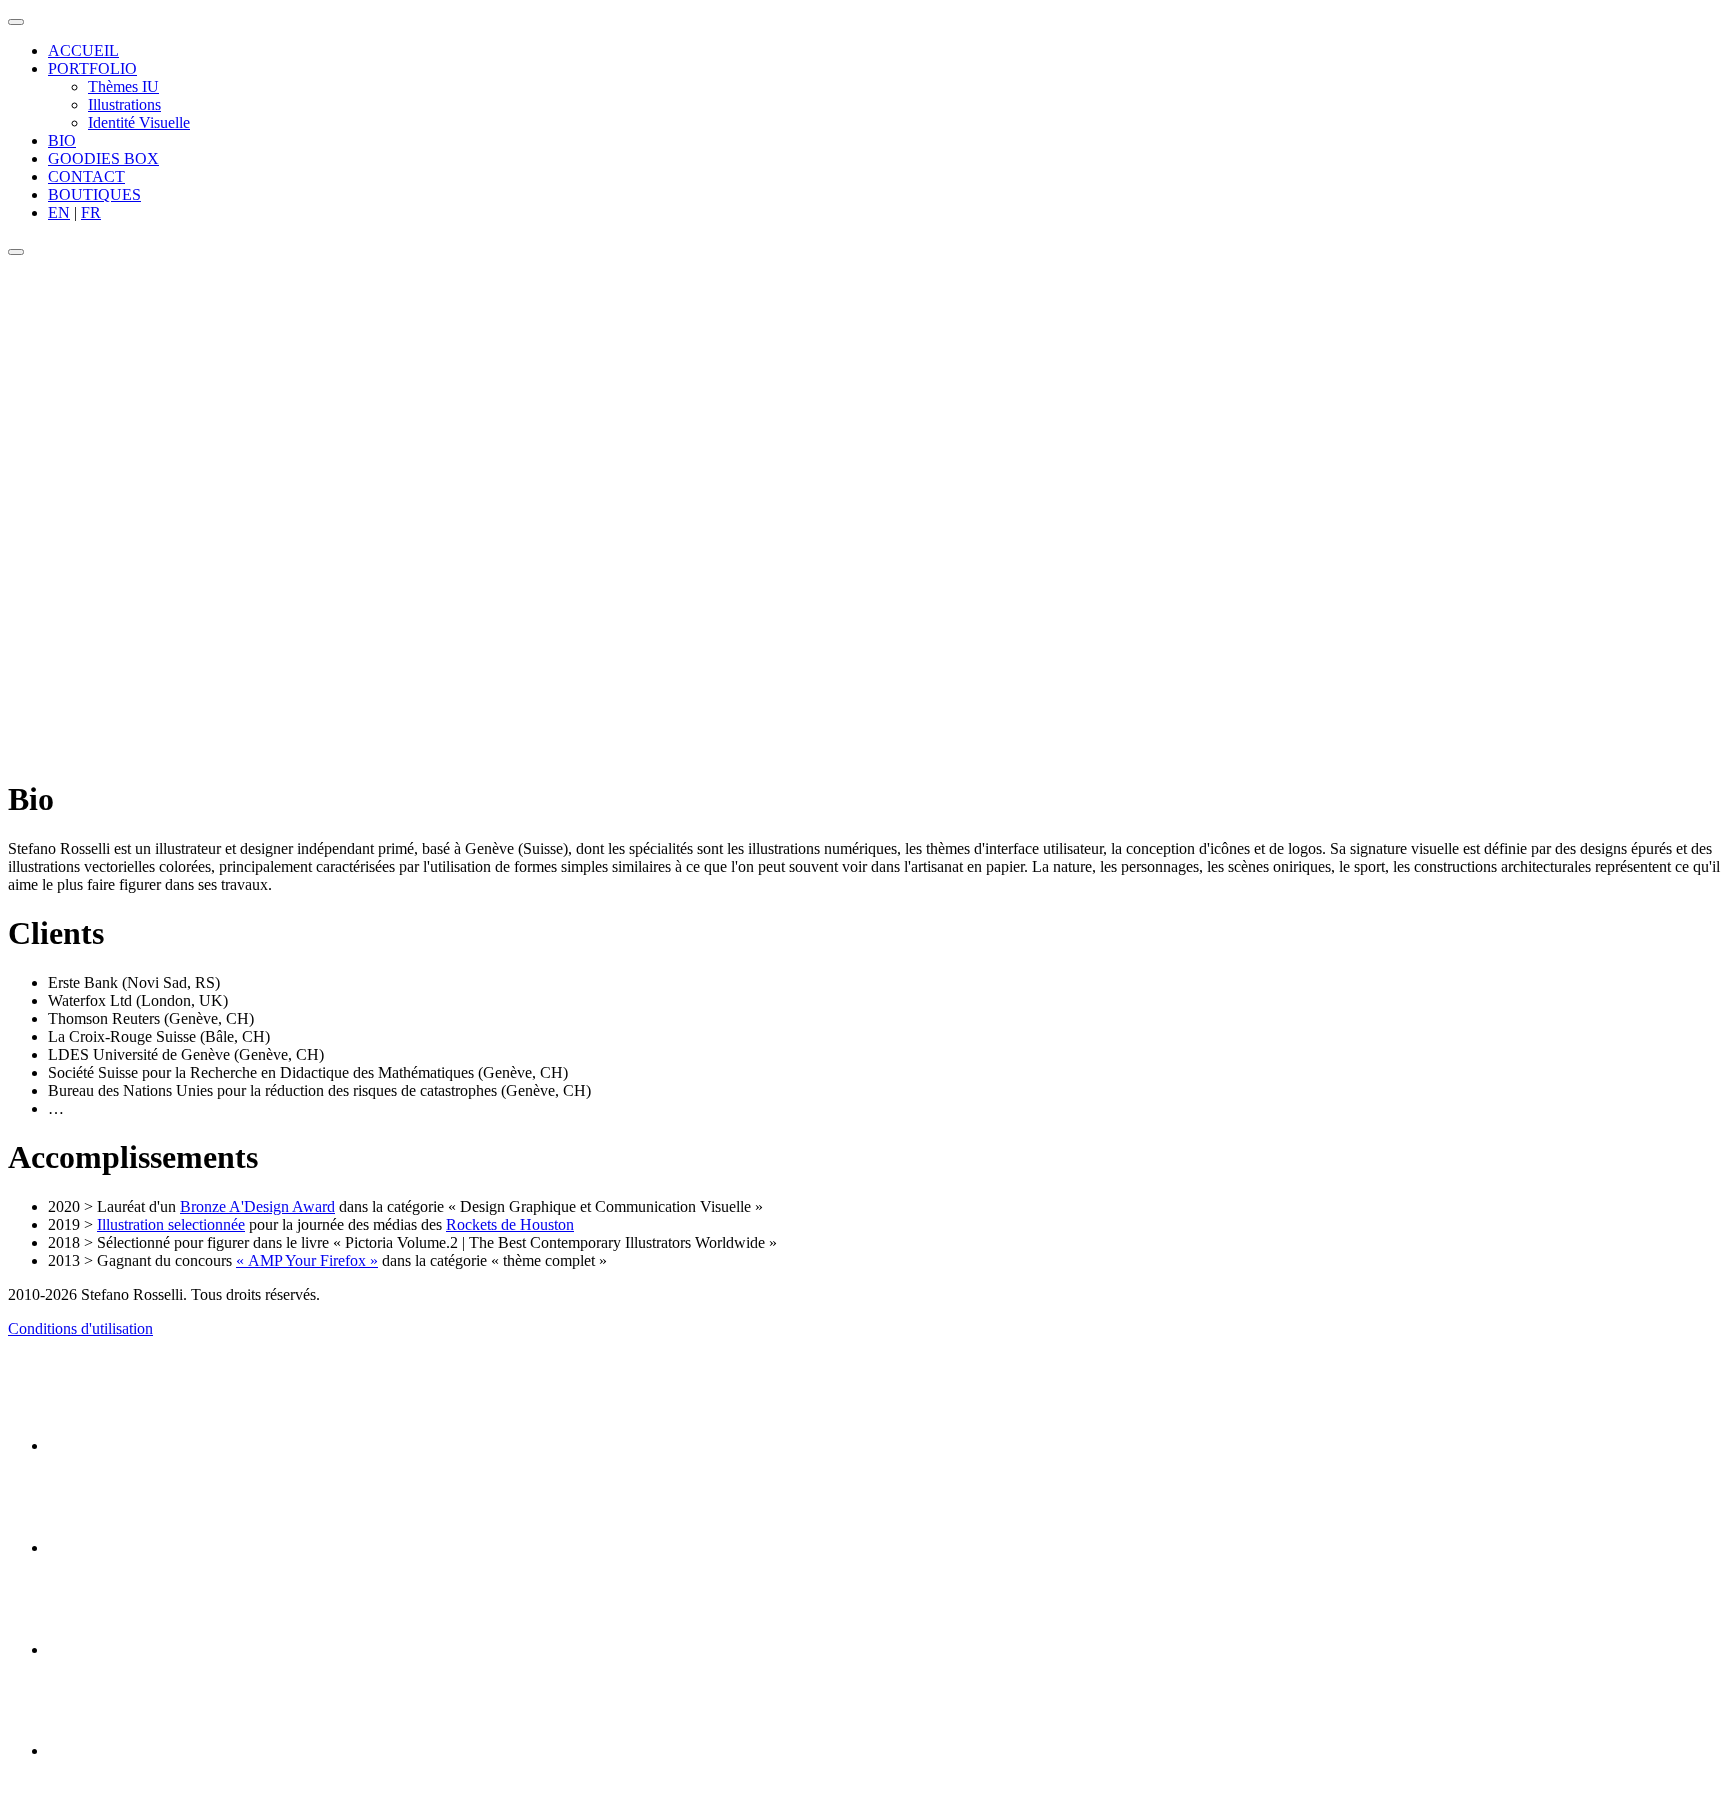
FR (91, 212)
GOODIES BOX (103, 158)
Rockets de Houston (510, 1224)
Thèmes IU (123, 86)
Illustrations (124, 104)
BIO (62, 140)
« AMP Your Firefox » (307, 1260)
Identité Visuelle (139, 122)
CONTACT (86, 176)
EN (59, 212)
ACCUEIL (83, 50)
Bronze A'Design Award (257, 1206)
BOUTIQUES (94, 194)
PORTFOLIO (92, 68)
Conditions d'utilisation (80, 1328)
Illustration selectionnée (171, 1224)
